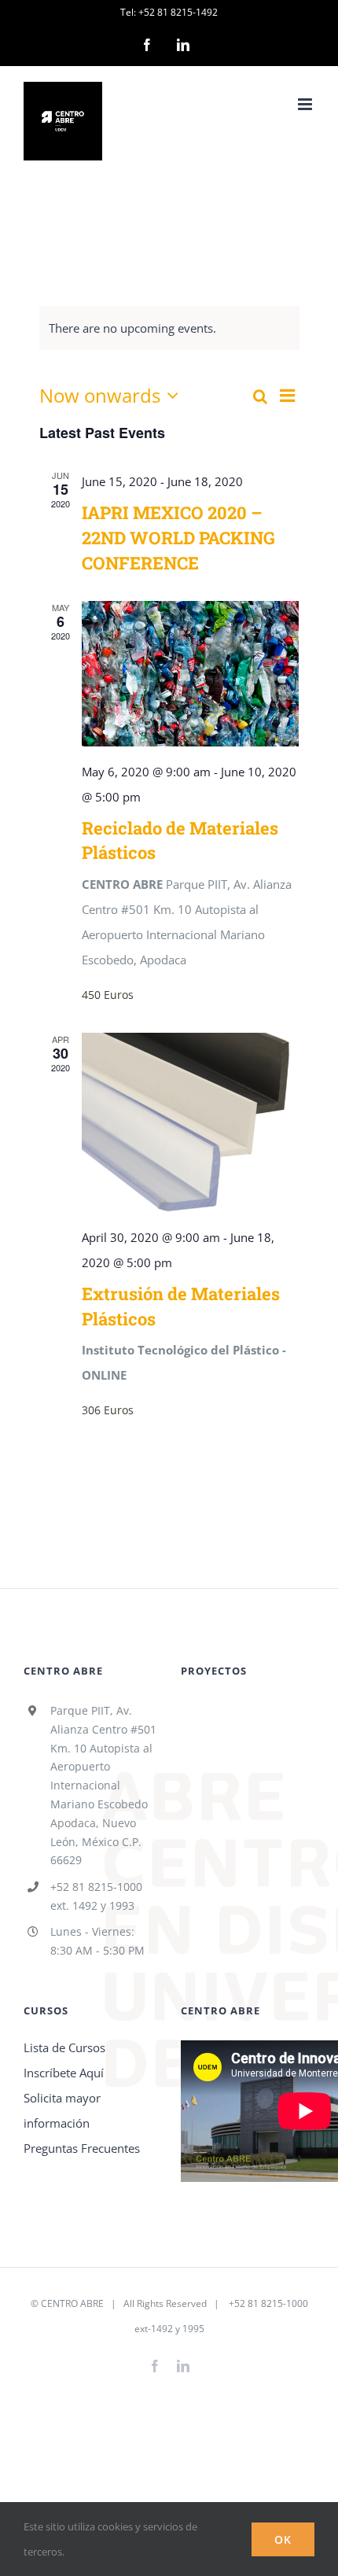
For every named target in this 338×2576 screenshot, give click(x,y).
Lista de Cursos (64, 2047)
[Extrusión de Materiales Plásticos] (191, 1122)
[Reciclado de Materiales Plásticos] (191, 673)
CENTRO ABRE (72, 2303)
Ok (283, 2539)
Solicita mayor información (62, 2110)
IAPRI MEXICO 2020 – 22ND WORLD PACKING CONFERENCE (178, 538)
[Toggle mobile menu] (306, 104)
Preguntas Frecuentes (82, 2148)
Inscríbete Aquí (64, 2073)
